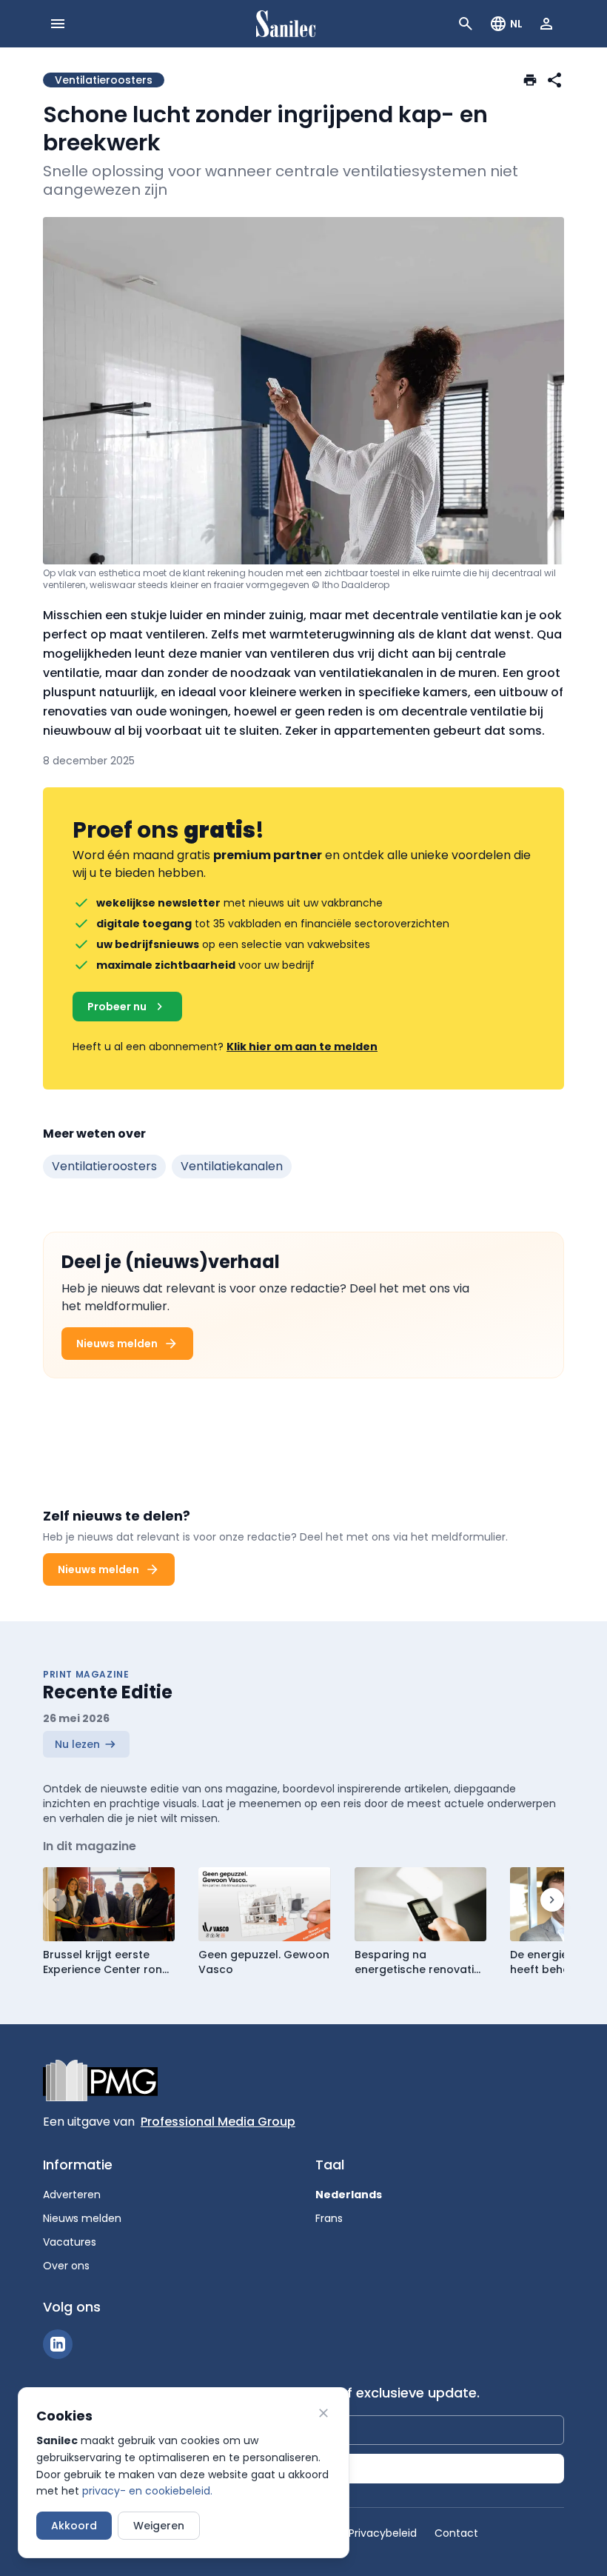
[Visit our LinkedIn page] (58, 2344)
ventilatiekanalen (232, 1166)
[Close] (323, 2413)
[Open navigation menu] (58, 24)
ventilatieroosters (104, 1166)
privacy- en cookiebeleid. (147, 2491)
